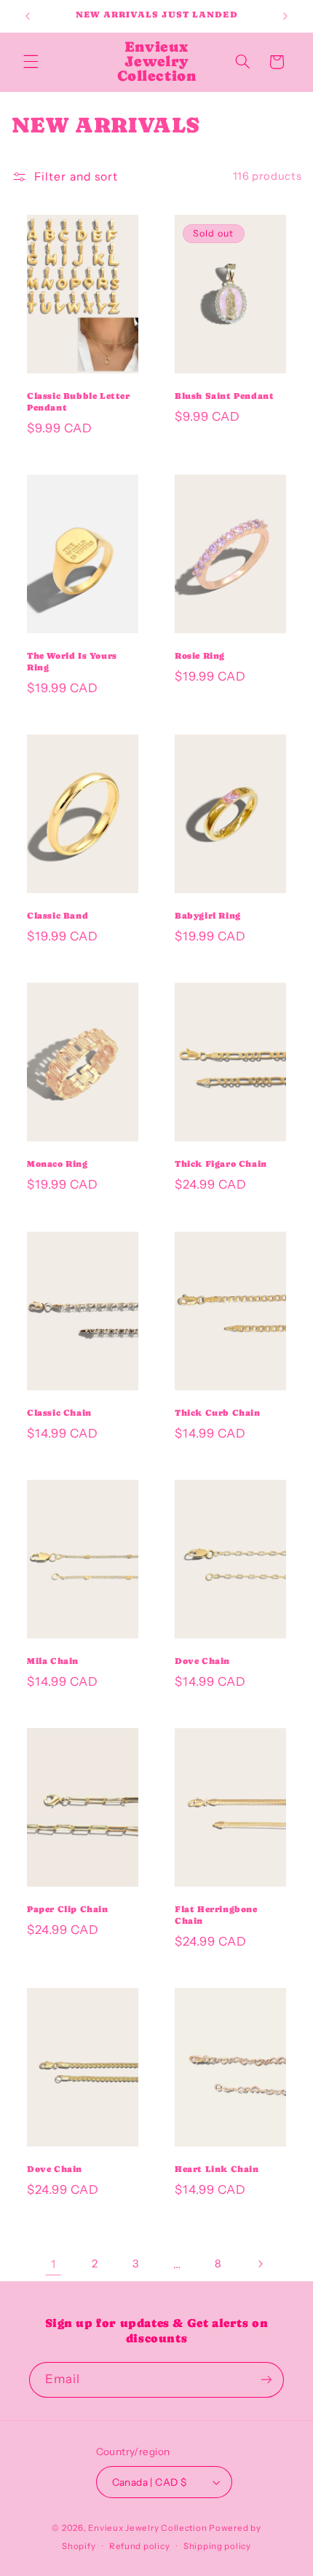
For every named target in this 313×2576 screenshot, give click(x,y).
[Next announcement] (285, 16)
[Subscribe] (266, 2380)
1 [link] (54, 2264)
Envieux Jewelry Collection (147, 2528)
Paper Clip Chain (68, 1910)
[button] (31, 62)
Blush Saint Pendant (224, 396)
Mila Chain (53, 1661)
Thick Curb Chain (218, 1413)
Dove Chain (202, 1661)
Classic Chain (59, 1413)
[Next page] (260, 2264)
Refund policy (140, 2546)
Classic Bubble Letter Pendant (79, 402)
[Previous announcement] (28, 16)
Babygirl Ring (208, 916)
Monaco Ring (58, 1165)
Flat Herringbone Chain (216, 1916)
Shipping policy (217, 2546)
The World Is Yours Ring (72, 662)
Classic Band (58, 916)
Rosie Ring (200, 656)
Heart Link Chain (217, 2170)
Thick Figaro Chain (221, 1165)
